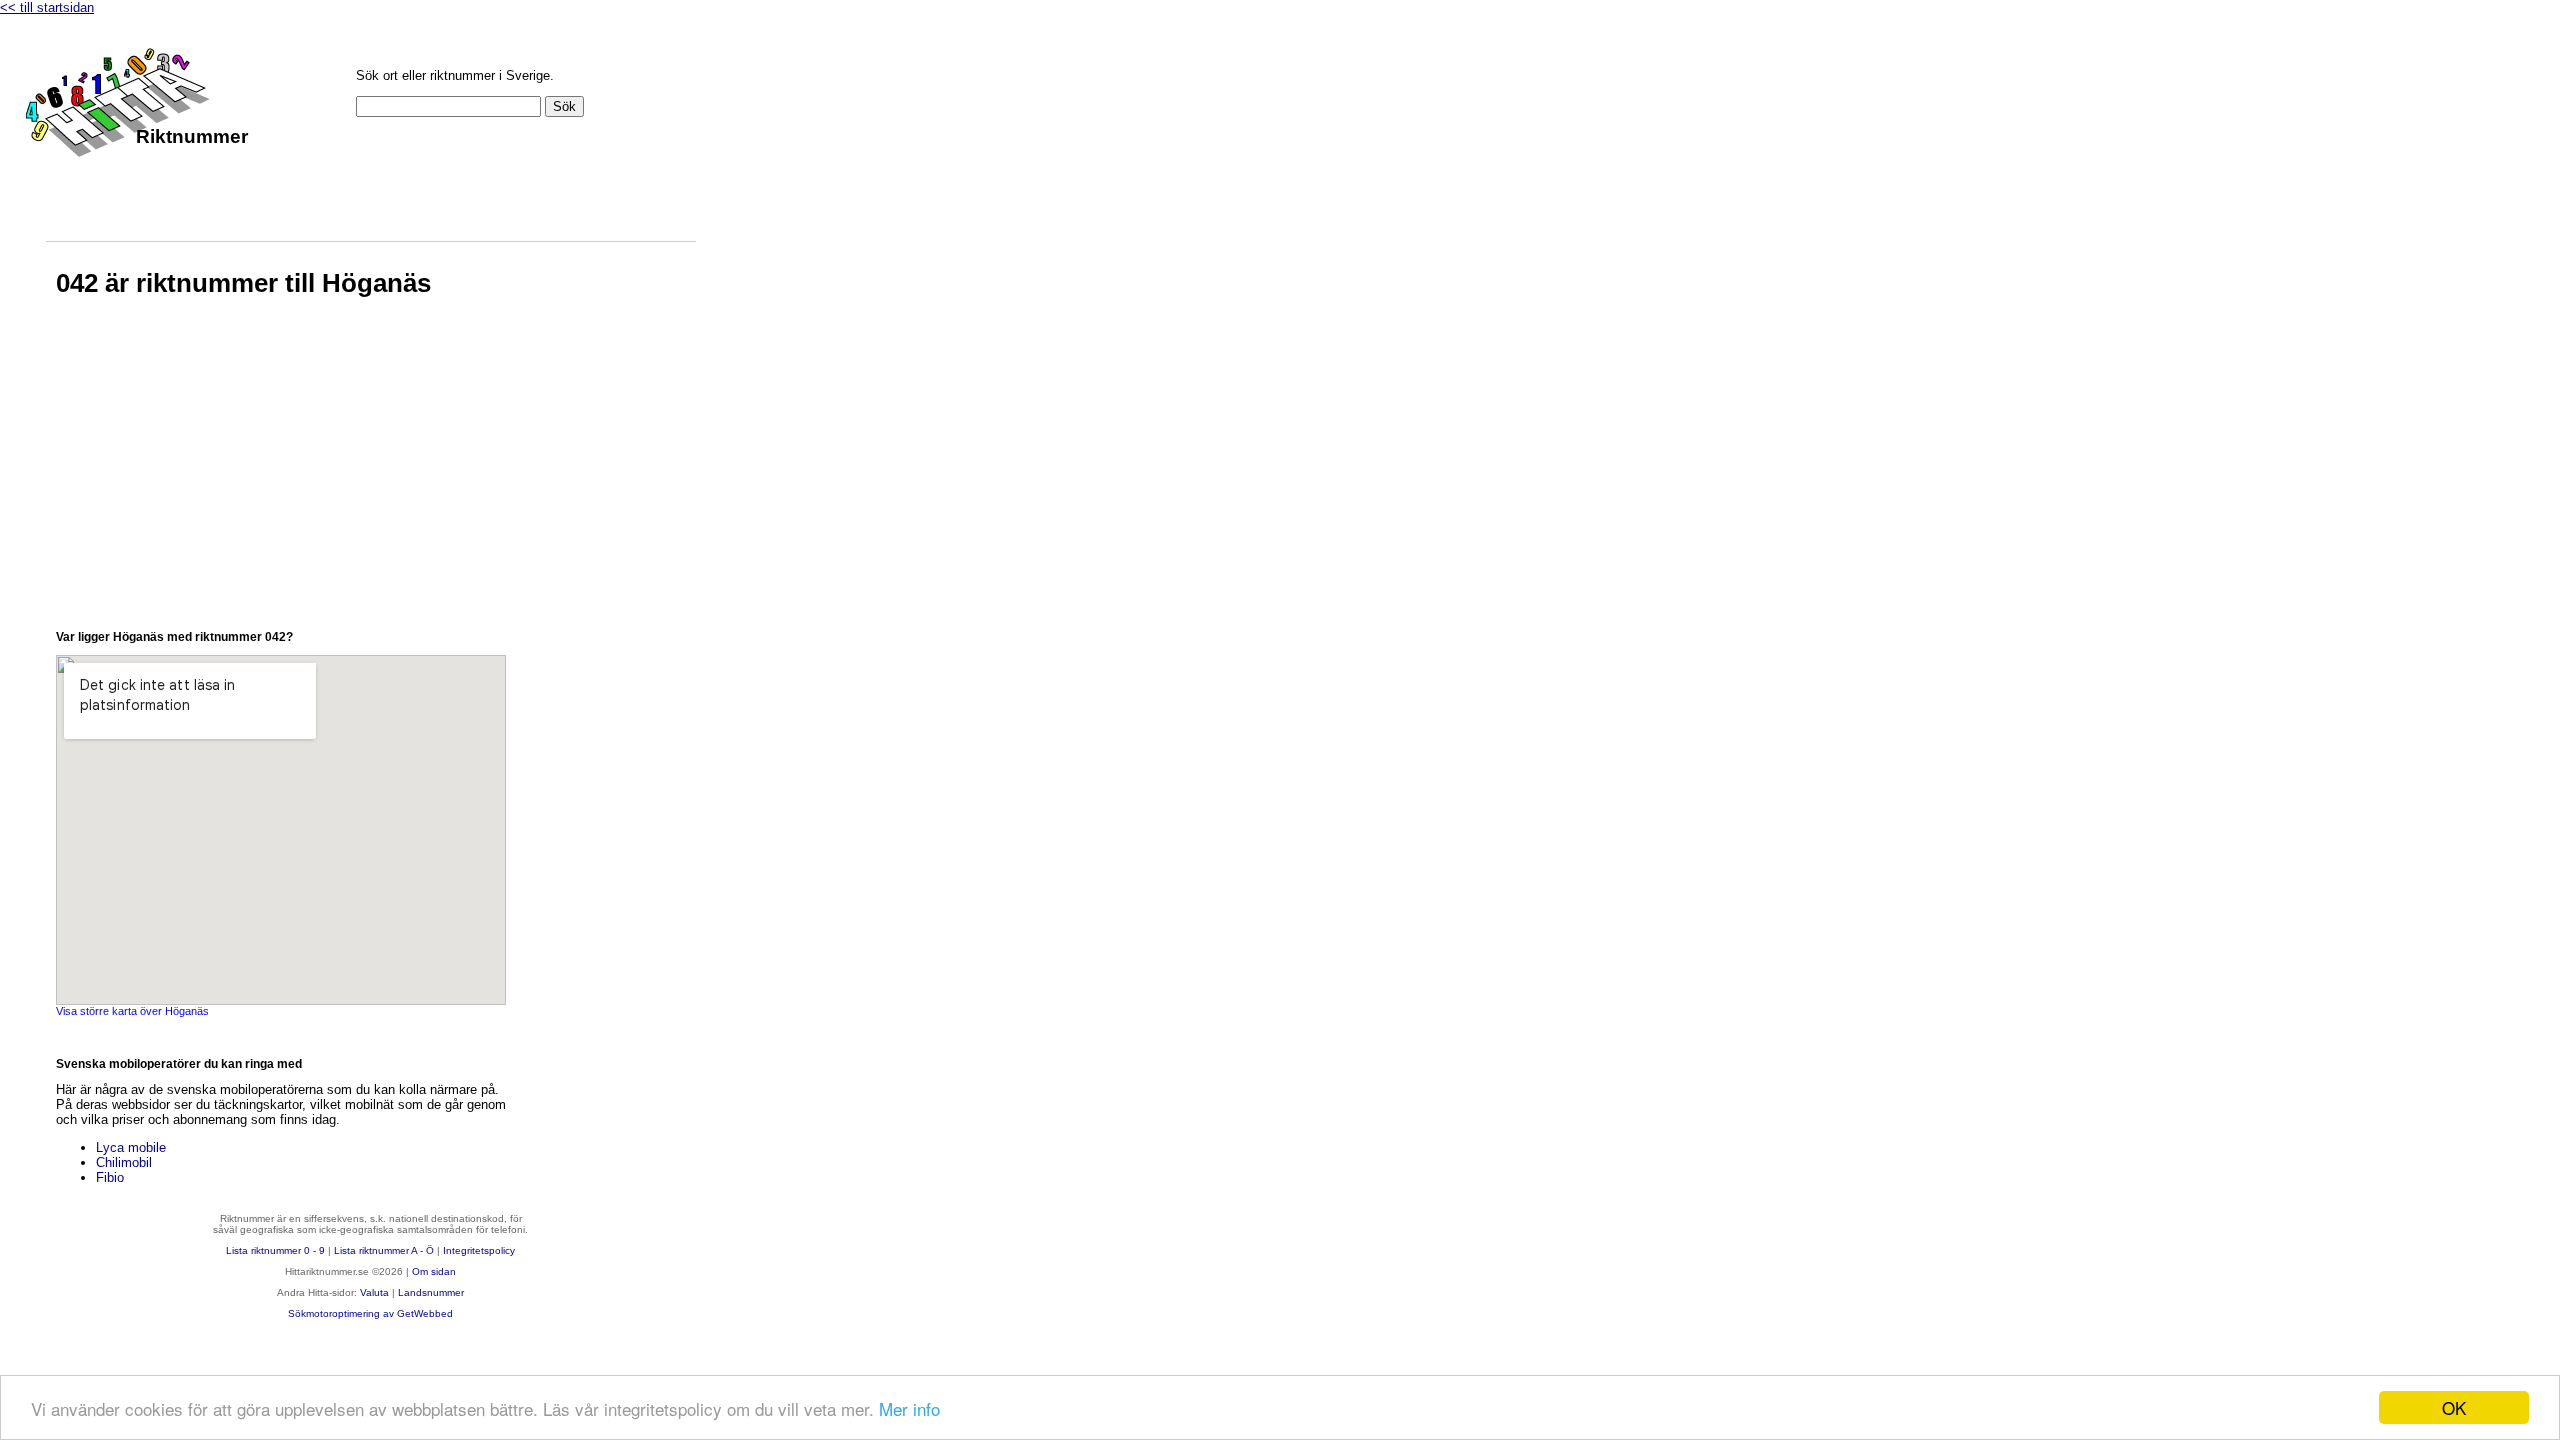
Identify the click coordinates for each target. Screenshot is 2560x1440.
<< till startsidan (47, 7)
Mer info (909, 1408)
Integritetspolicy (479, 1250)
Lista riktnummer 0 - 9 (275, 1250)
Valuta (374, 1292)
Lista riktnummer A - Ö (384, 1250)
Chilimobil (124, 1162)
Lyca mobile (131, 1147)
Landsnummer (431, 1292)
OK (2454, 1407)
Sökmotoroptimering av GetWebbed (370, 1313)
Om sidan (434, 1271)
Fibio (110, 1177)
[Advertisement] (281, 480)
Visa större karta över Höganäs (132, 1011)
